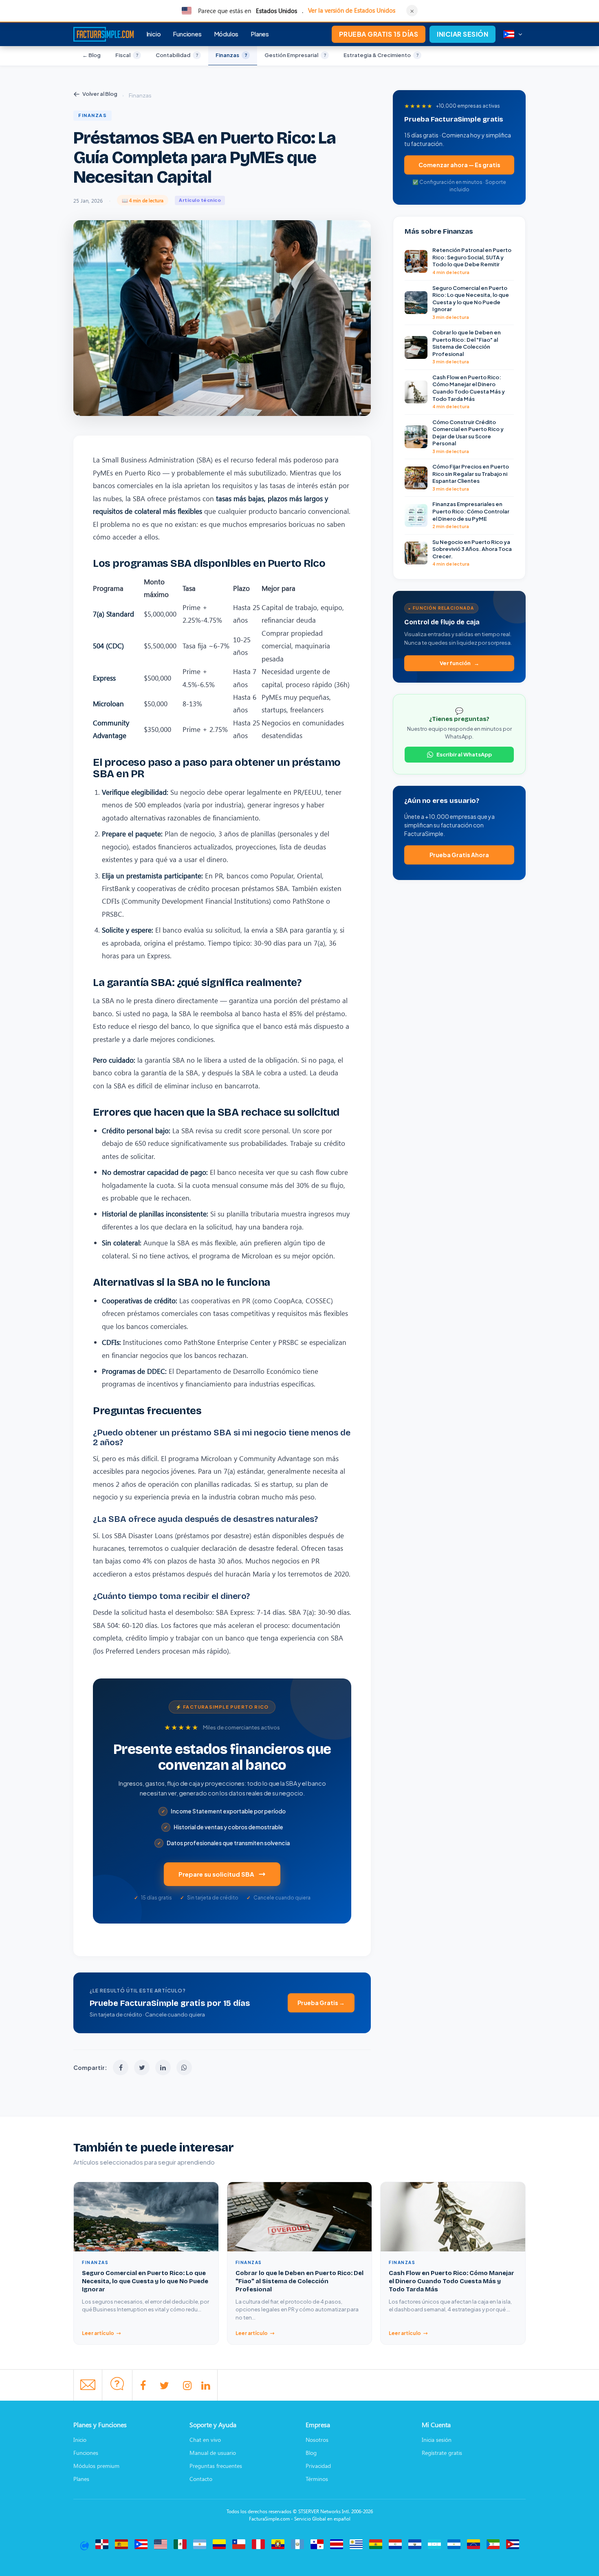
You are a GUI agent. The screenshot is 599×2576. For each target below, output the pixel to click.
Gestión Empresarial (295, 55)
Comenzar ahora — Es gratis (459, 165)
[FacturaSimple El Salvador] (415, 2544)
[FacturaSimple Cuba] (513, 2544)
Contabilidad (177, 55)
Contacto (201, 2479)
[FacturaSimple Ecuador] (278, 2544)
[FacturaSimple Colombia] (219, 2544)
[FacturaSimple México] (180, 2544)
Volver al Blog (100, 94)
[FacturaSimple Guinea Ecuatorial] (493, 2544)
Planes (260, 33)
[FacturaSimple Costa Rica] (337, 2544)
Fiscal (127, 55)
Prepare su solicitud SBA (216, 1874)
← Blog (91, 55)
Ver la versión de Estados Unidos (352, 10)
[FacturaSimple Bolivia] (376, 2544)
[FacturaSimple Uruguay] (356, 2544)
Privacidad (318, 2466)
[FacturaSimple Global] (84, 2544)
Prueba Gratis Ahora (459, 855)
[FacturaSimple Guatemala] (297, 2544)
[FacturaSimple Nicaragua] (454, 2544)
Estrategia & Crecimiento (381, 55)
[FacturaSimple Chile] (239, 2544)
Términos (317, 2479)
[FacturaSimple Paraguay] (395, 2544)
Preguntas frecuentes (216, 2466)
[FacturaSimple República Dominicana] (102, 2544)
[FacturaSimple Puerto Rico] (141, 2544)
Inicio (154, 33)
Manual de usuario (213, 2453)
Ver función (455, 663)
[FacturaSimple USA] (161, 2544)
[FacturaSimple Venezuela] (473, 2544)
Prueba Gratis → (321, 2003)
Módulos (226, 33)
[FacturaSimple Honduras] (434, 2544)
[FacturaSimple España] (121, 2544)
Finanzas (231, 55)
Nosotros (317, 2440)
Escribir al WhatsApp (464, 754)
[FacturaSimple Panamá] (317, 2544)
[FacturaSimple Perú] (258, 2544)
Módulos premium (96, 2466)
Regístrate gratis (442, 2453)
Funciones (187, 33)
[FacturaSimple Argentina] (200, 2544)
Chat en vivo (205, 2440)
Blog (311, 2453)
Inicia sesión (437, 2440)
